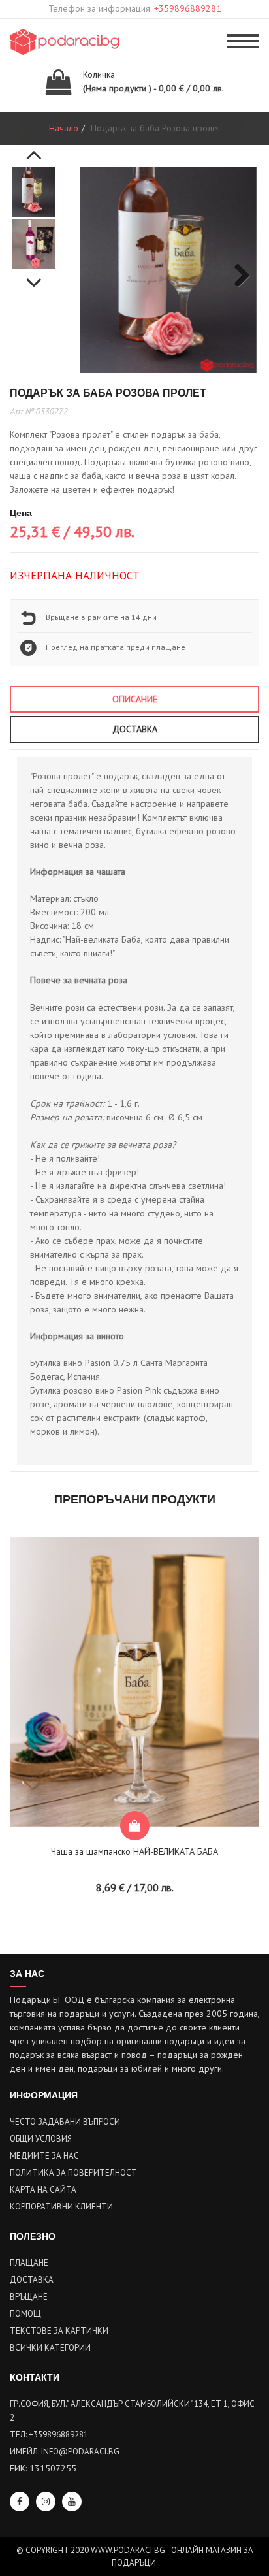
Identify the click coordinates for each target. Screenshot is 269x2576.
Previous (34, 148)
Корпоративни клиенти (61, 2207)
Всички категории (50, 2348)
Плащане (29, 2263)
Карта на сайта (43, 2190)
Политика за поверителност (73, 2173)
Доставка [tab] (135, 729)
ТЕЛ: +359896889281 (49, 2435)
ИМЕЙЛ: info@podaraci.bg (65, 2452)
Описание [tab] (135, 699)
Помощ (25, 2314)
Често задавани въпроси (65, 2122)
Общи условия (41, 2139)
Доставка (32, 2280)
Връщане (29, 2297)
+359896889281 (188, 8)
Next (34, 276)
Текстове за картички (59, 2331)
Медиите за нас (44, 2156)
